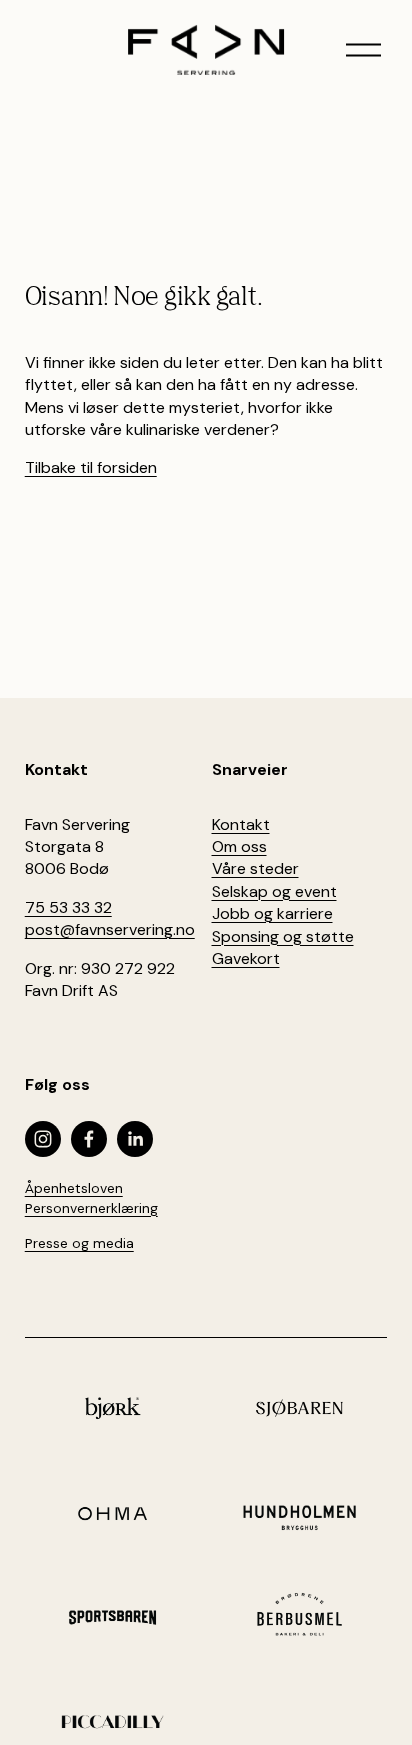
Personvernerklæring (91, 1208)
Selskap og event (274, 891)
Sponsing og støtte (283, 936)
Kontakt (241, 824)
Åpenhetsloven (74, 1188)
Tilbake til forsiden (91, 467)
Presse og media (79, 1243)
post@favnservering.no (110, 929)
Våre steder (255, 868)
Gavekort (246, 958)
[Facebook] (89, 1139)
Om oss (239, 846)
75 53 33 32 (68, 907)
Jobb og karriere (272, 913)
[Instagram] (43, 1139)
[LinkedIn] (135, 1139)
